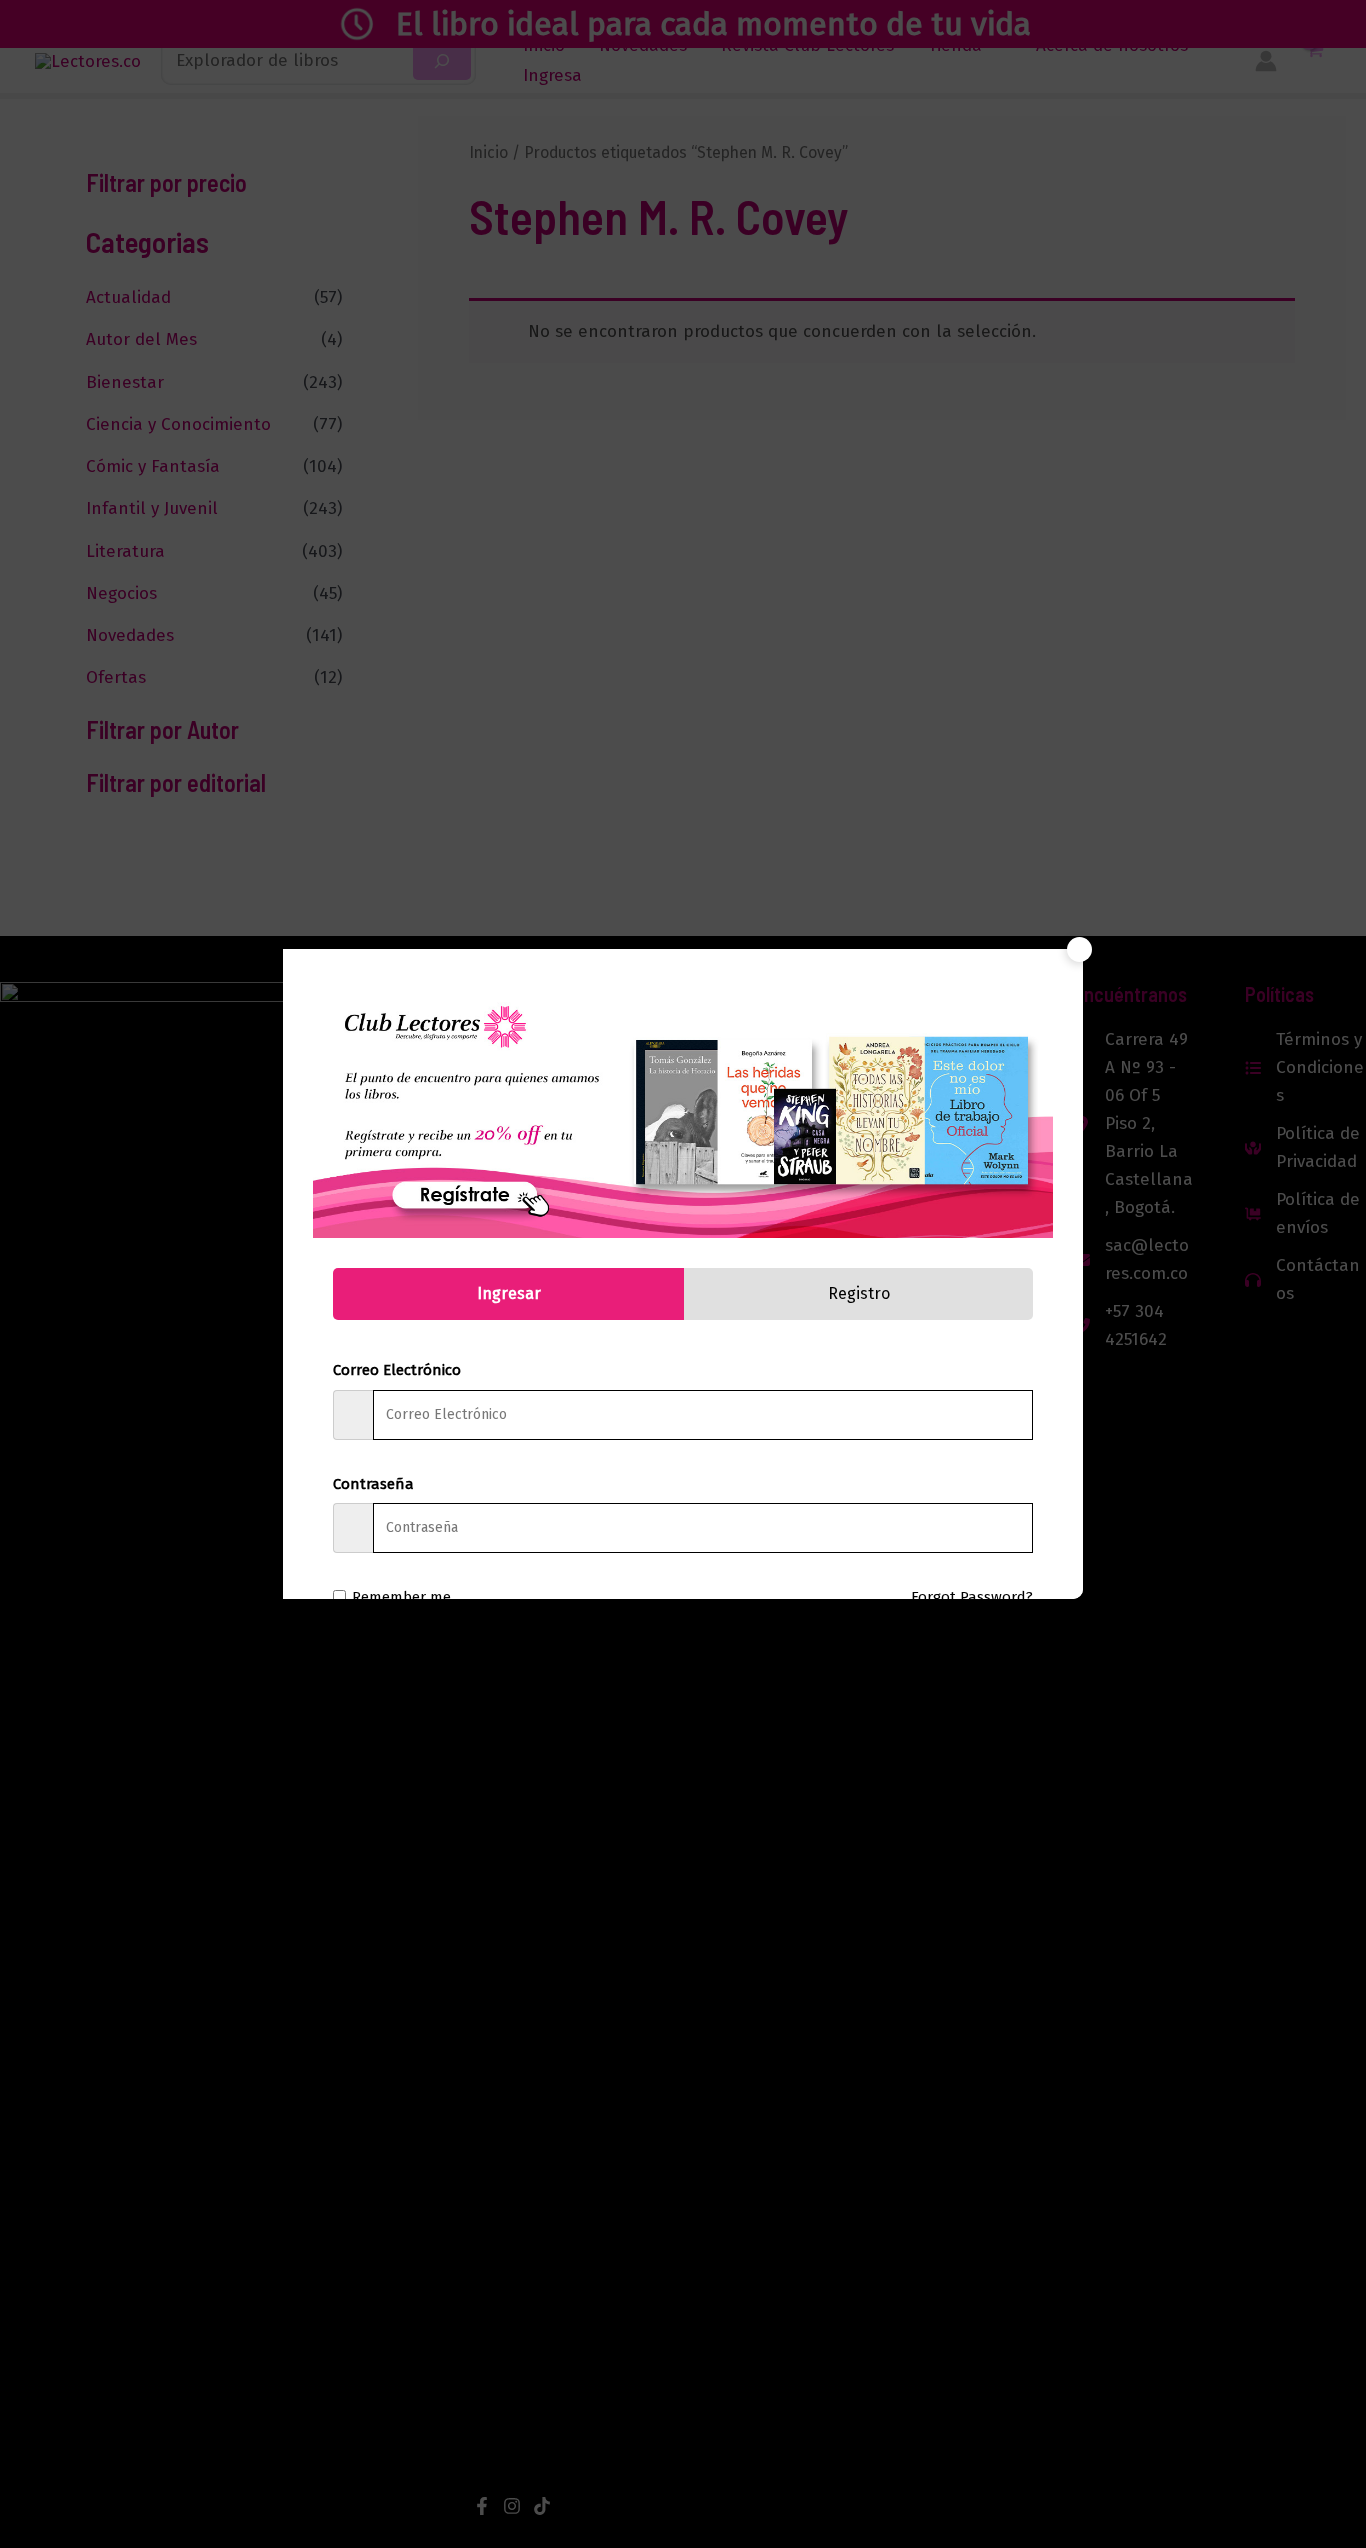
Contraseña (373, 1484)
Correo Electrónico (397, 1370)
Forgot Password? (972, 1597)
